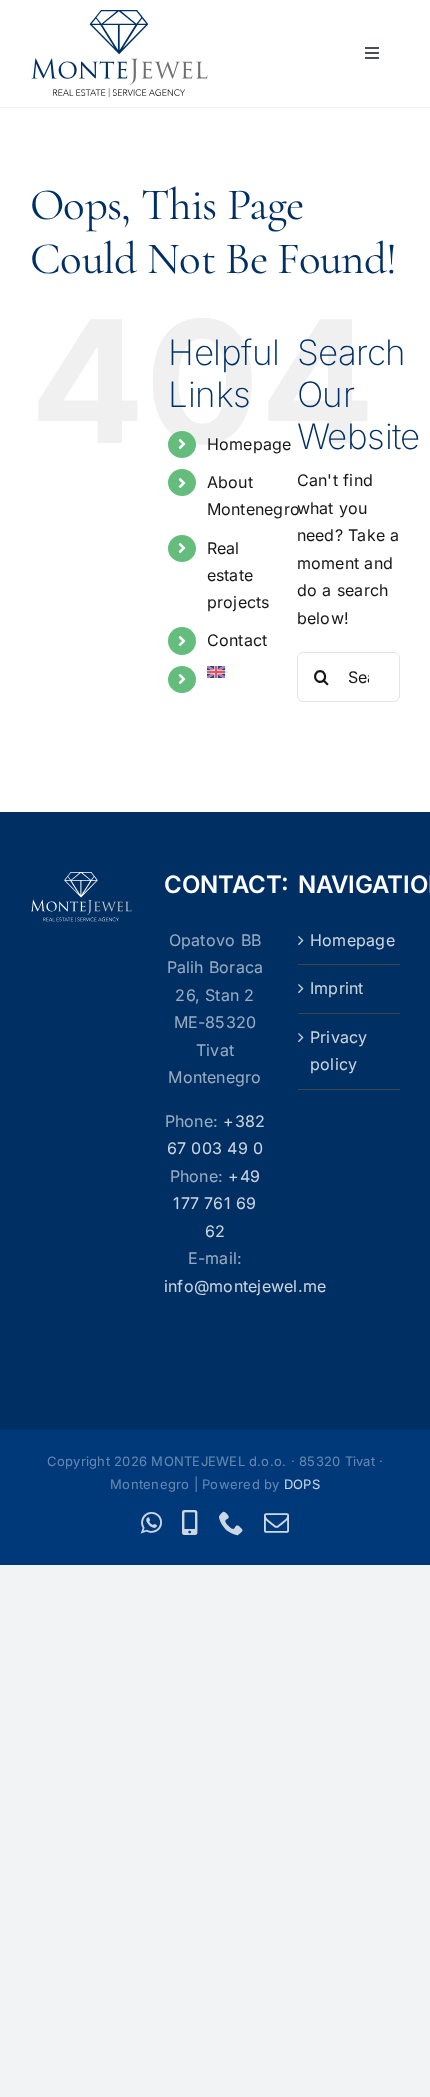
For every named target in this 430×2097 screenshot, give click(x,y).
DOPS (302, 1484)
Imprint (337, 988)
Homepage (249, 444)
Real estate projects (238, 575)
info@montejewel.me (245, 1286)
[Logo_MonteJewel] (119, 18)
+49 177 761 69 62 (216, 1203)
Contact (237, 640)
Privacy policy (339, 1051)
